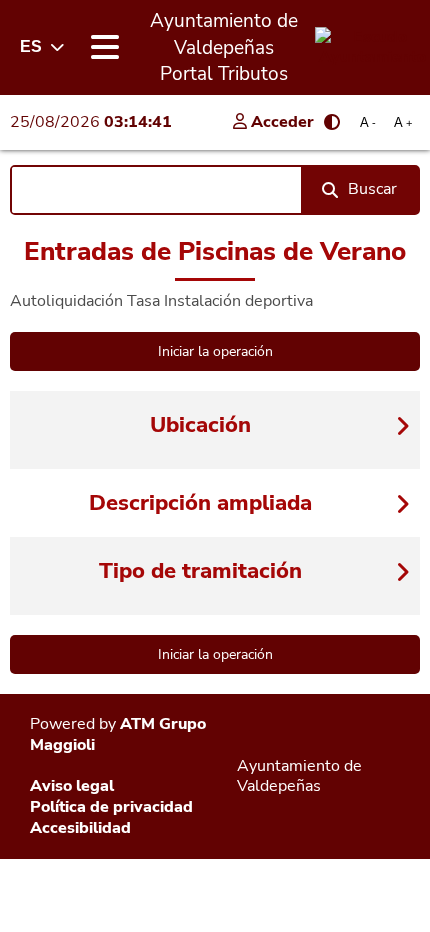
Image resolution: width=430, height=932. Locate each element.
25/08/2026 (91, 122)
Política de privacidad (111, 807)
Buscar (372, 189)
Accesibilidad (80, 828)
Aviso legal (72, 786)
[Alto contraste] (332, 122)
